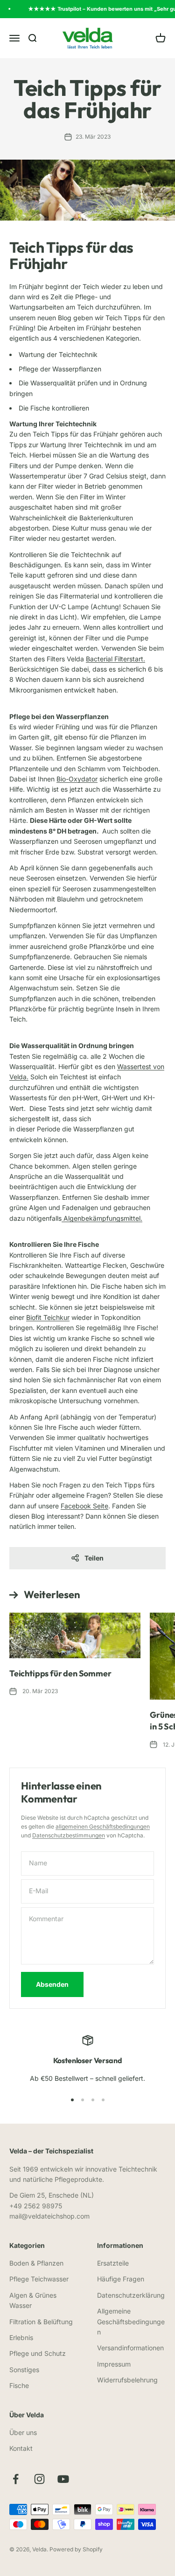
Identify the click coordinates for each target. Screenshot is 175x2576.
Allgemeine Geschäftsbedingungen (131, 2321)
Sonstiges (24, 2370)
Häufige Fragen (121, 2279)
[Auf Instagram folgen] (39, 2479)
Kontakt (21, 2448)
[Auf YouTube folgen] (63, 2479)
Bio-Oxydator (77, 779)
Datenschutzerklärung (131, 2295)
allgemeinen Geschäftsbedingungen (103, 1826)
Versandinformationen (130, 2348)
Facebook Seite (84, 1506)
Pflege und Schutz (38, 2353)
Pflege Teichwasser (39, 2279)
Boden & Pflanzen (36, 2263)
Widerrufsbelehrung (127, 2380)
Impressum (114, 2364)
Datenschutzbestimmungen (69, 1835)
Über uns (23, 2432)
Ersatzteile (113, 2263)
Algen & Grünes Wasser (33, 2300)
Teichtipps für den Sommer (60, 1673)
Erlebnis (21, 2337)
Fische (19, 2385)
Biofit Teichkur (48, 1317)
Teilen (94, 1558)
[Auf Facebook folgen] (16, 2479)
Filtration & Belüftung (41, 2322)
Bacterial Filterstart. (115, 659)
